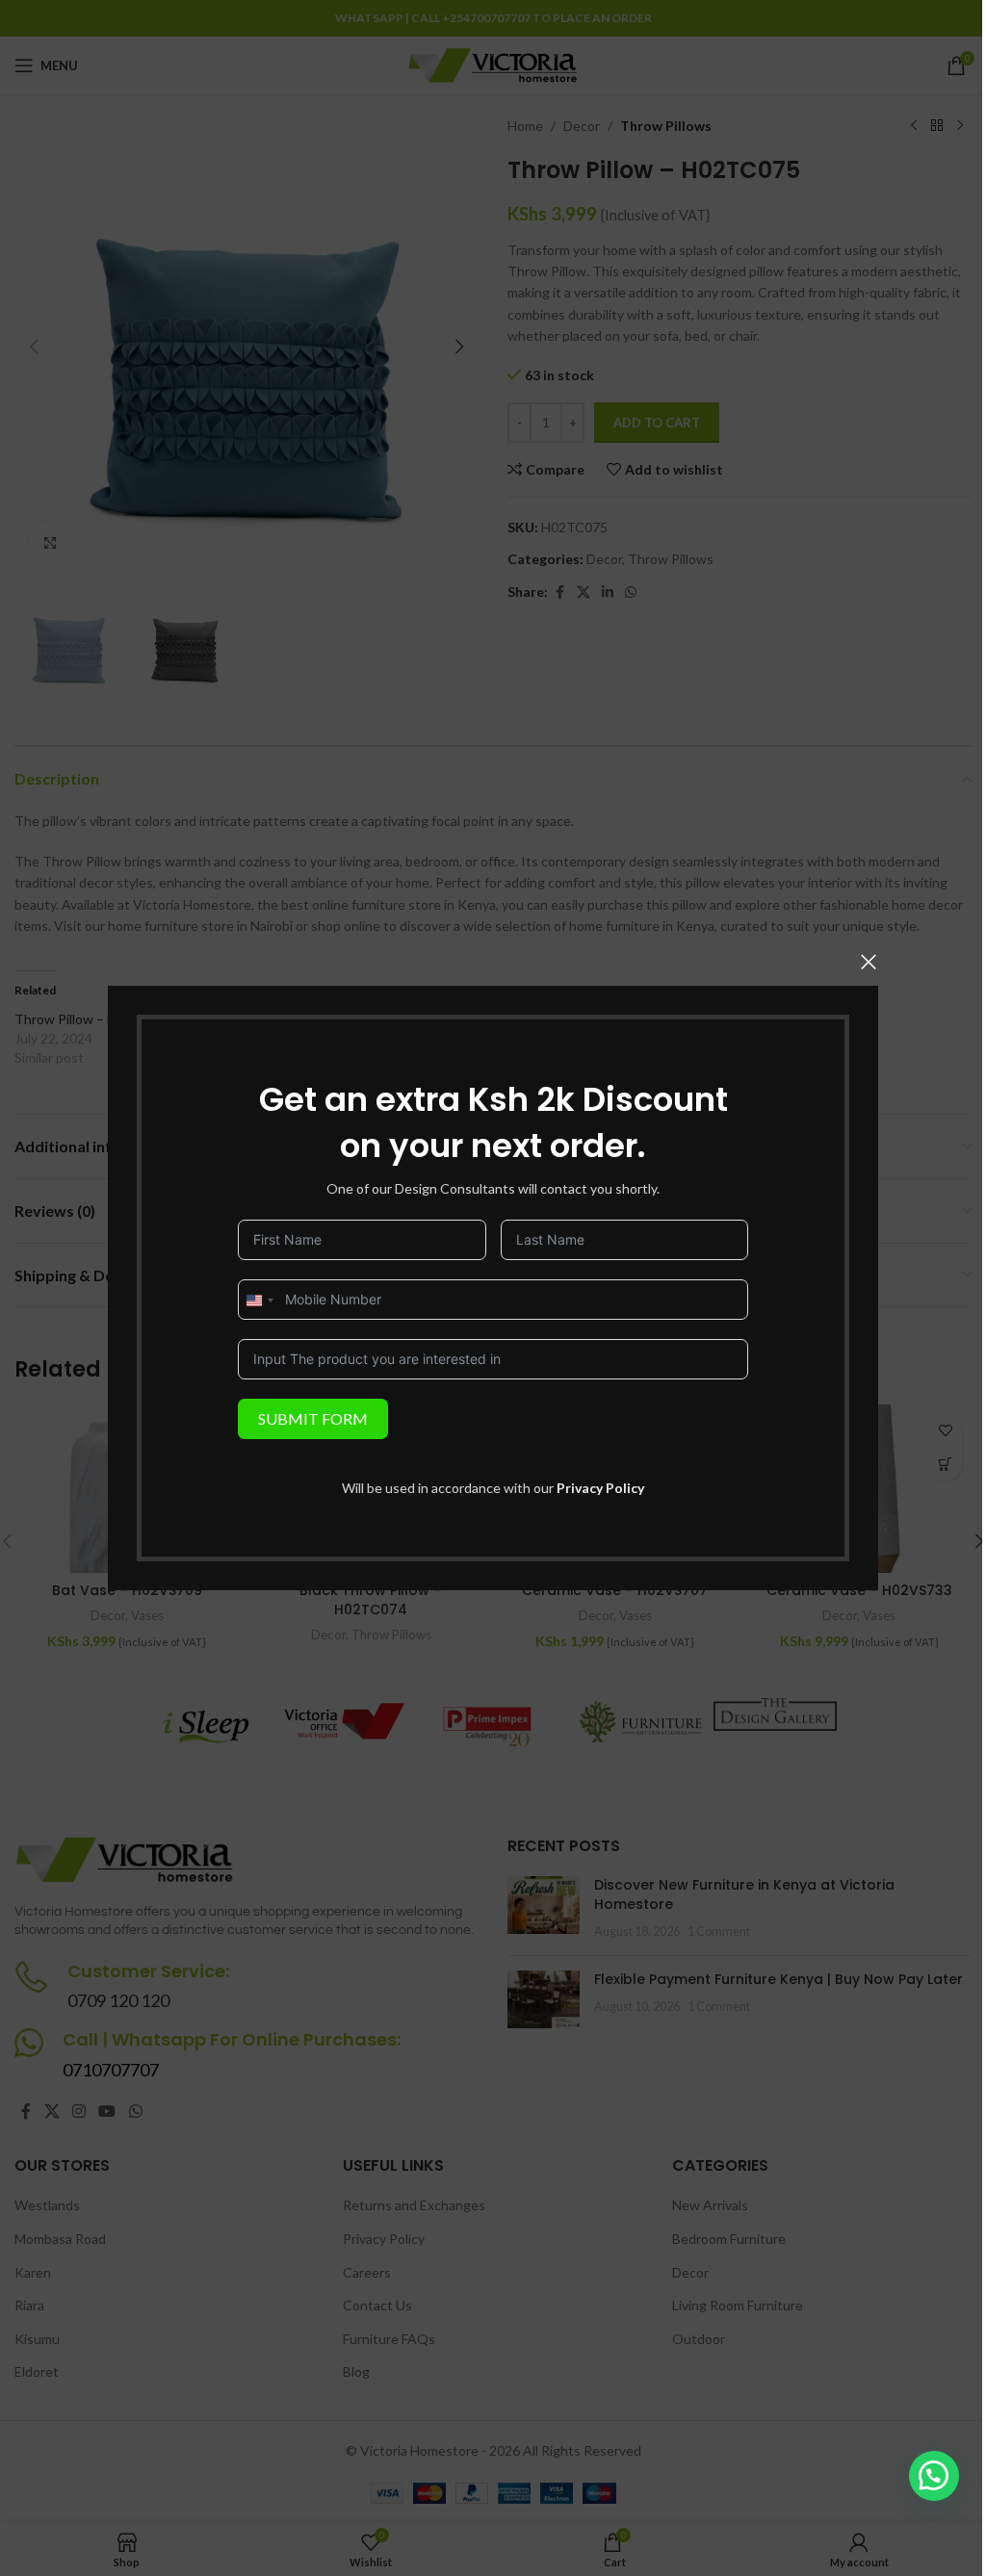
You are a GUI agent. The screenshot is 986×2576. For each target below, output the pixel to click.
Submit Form (313, 1418)
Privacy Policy (600, 1488)
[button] (934, 2476)
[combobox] (259, 1301)
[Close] (869, 962)
